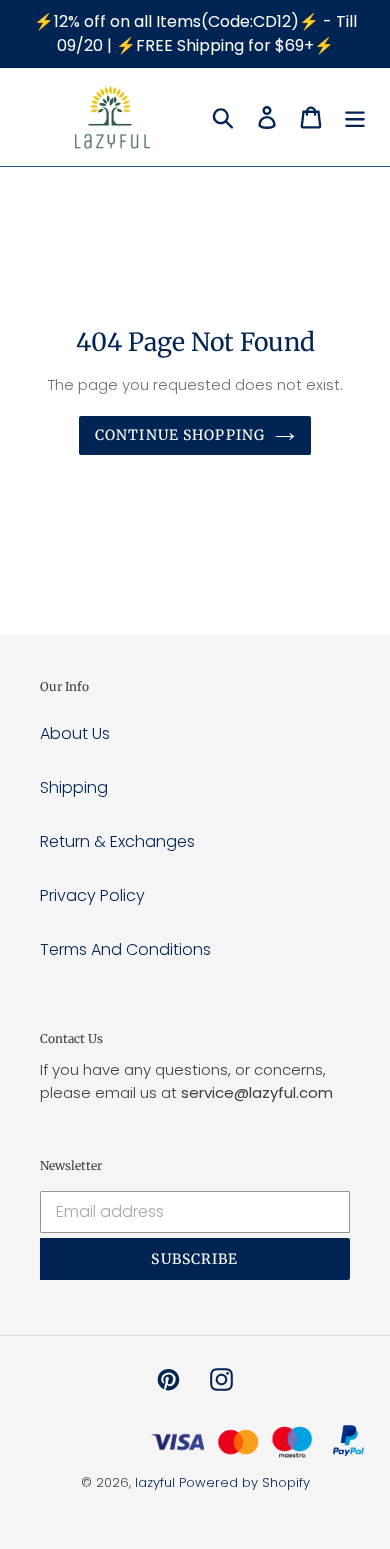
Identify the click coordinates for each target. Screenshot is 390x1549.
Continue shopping (180, 435)
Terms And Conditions (125, 949)
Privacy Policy (92, 895)
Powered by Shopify (244, 1482)
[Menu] (355, 117)
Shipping (74, 787)
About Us (75, 733)
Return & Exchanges (117, 841)
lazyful (155, 1482)
